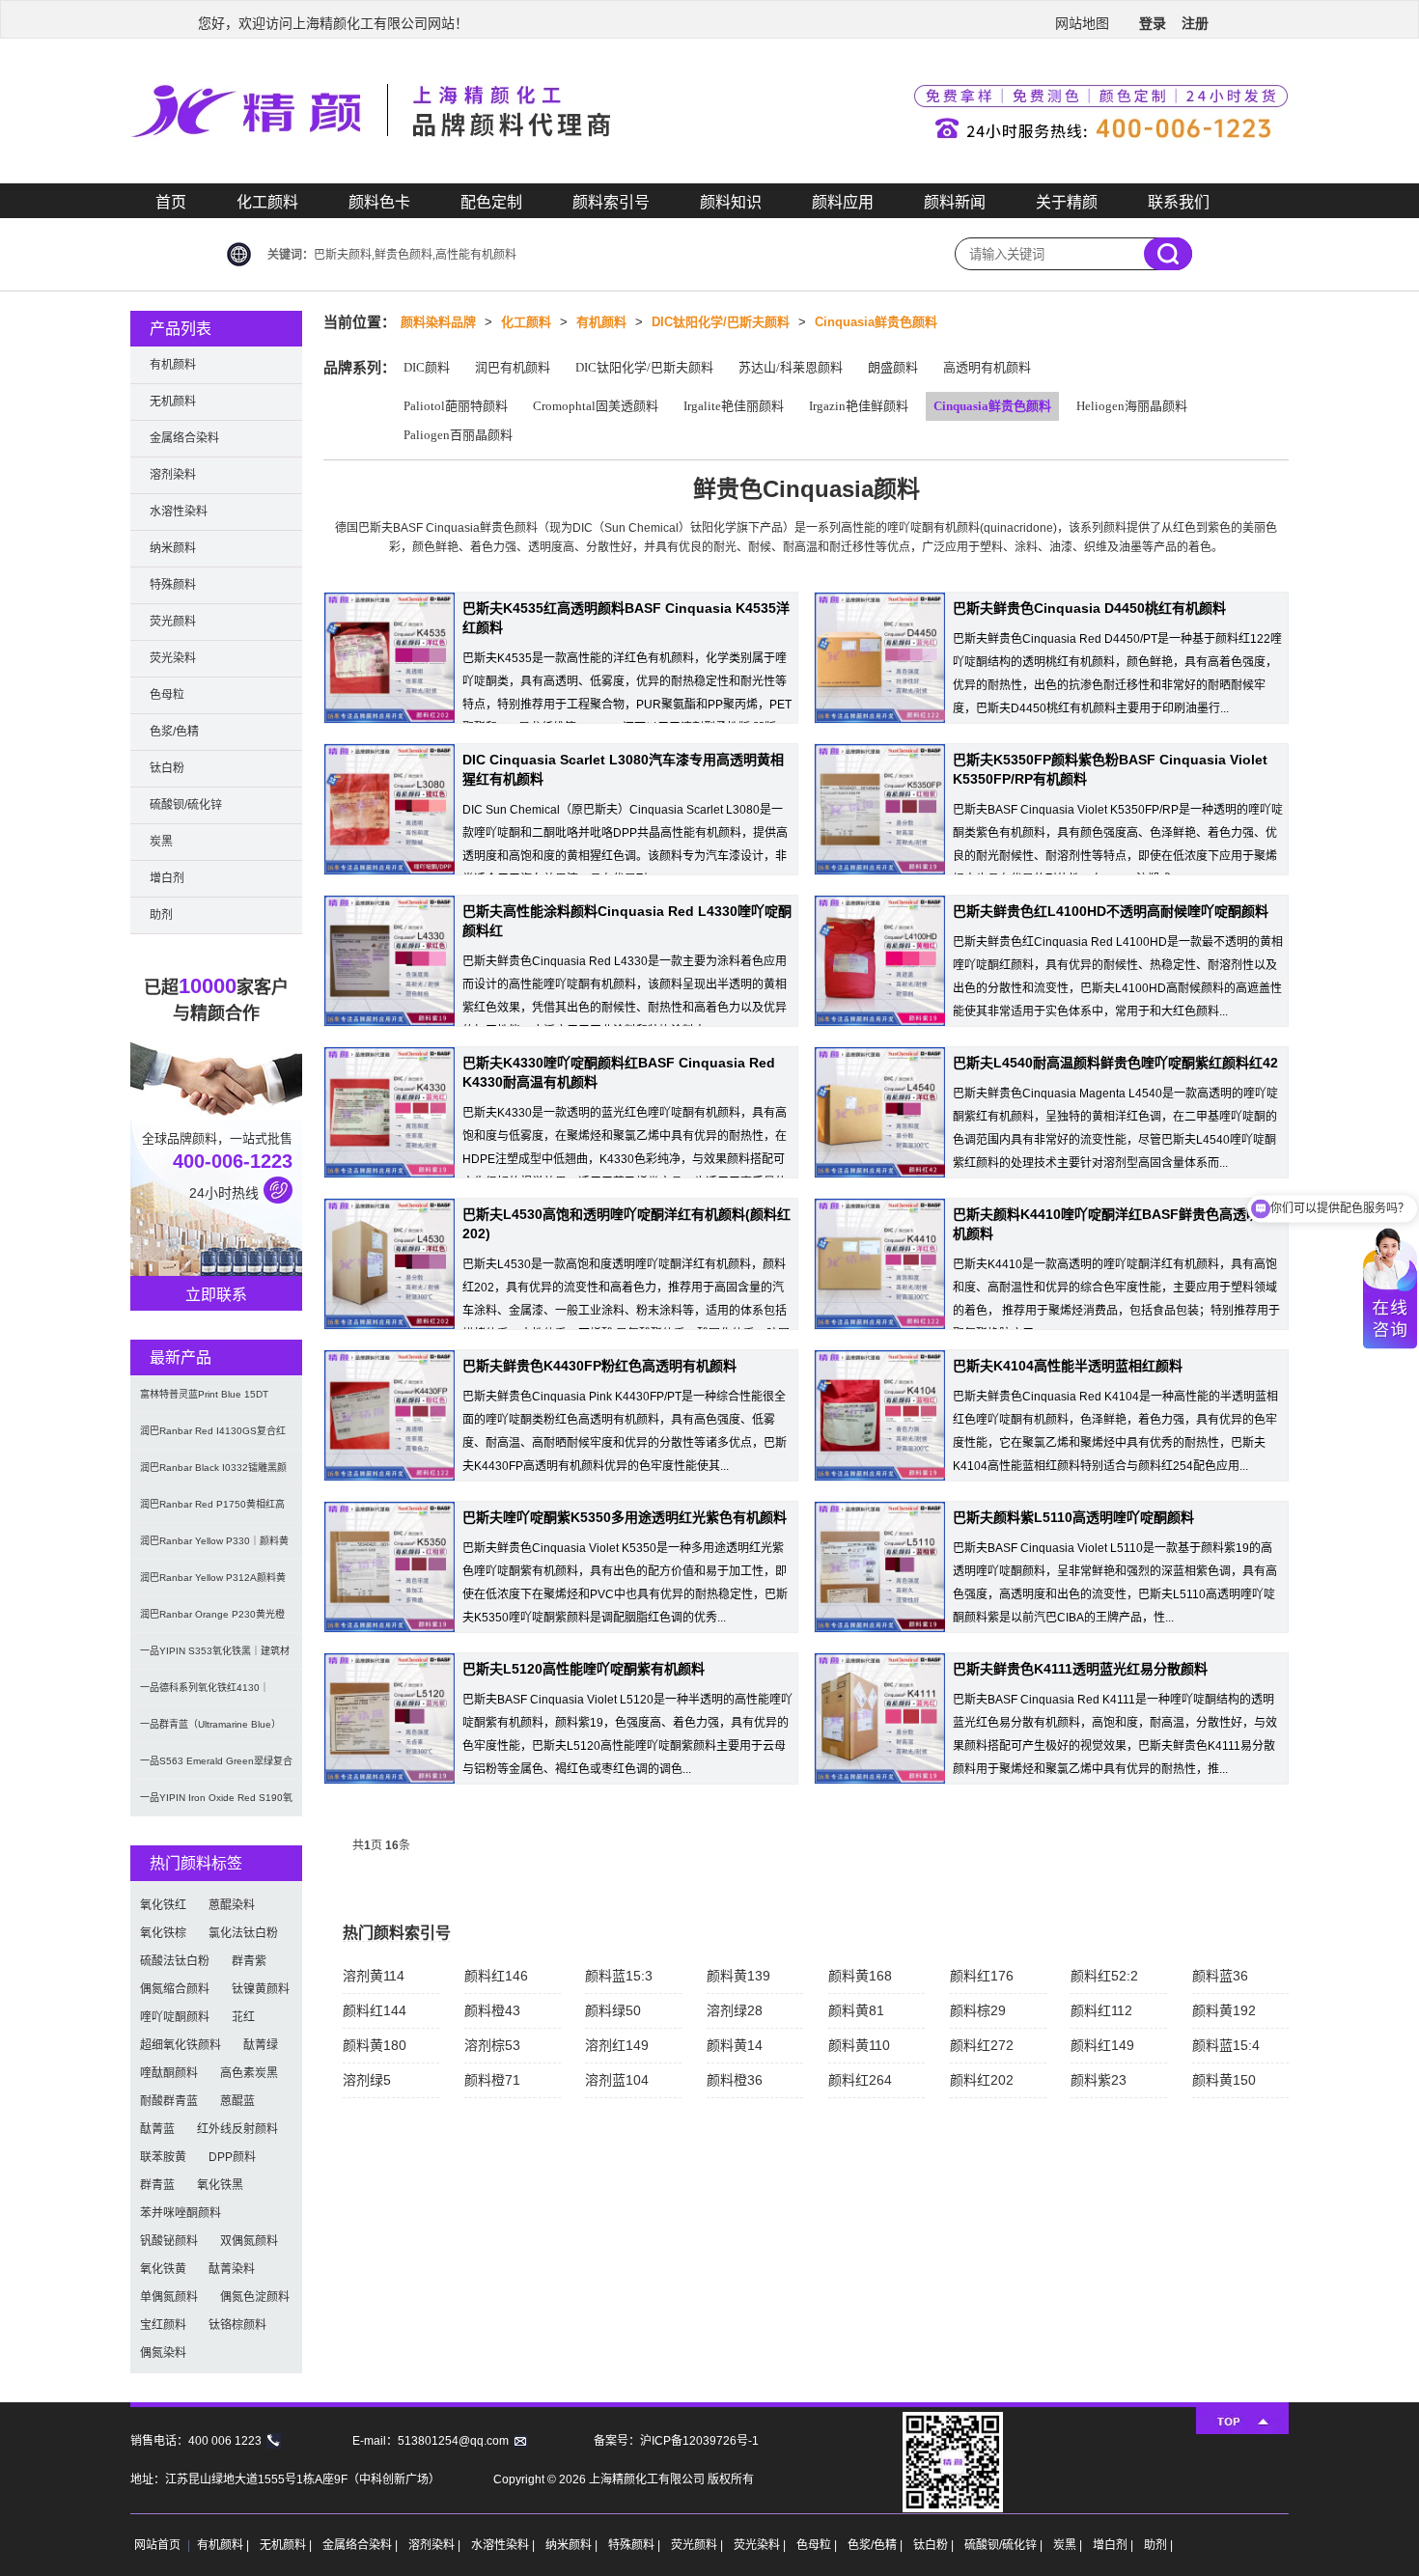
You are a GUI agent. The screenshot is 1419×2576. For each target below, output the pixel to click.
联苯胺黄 (163, 2157)
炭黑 (161, 842)
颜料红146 (496, 1976)
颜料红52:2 (1104, 1976)
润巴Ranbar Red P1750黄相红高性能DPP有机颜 (212, 1511)
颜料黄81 (856, 2010)
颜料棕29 (978, 2010)
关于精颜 (1067, 202)
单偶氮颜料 (169, 2297)
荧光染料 (173, 658)
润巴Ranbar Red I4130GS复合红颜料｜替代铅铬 (213, 1438)
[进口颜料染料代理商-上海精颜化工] (709, 180)
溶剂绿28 (735, 2010)
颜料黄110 (859, 2045)
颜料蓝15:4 (1226, 2045)
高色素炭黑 (249, 2073)
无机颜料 (173, 402)
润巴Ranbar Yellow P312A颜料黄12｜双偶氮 (213, 1584)
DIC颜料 (427, 367)
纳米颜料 (173, 548)
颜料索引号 (611, 202)
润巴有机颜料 (513, 367)
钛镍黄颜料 (261, 1989)
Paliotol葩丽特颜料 (456, 406)
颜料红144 (375, 2010)
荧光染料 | (761, 2545)
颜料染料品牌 (438, 322)
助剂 (161, 915)
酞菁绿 (261, 2045)
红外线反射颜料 (237, 2129)
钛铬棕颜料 (237, 2325)
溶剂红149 (617, 2045)
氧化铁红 (163, 1905)
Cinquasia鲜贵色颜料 (876, 322)
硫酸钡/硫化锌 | (1005, 2545)
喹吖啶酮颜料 (175, 2017)
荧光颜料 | (698, 2545)
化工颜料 (267, 202)
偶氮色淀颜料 (255, 2297)
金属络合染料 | (362, 2545)
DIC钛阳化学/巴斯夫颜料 (721, 322)
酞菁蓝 (157, 2129)
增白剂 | (1114, 2545)
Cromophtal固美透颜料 (596, 406)
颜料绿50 (613, 2010)
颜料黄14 (735, 2045)
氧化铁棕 (163, 1933)
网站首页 (157, 2545)
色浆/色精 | (876, 2545)
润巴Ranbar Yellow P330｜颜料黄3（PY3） (214, 1548)
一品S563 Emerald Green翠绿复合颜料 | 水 (216, 1768)
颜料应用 (843, 202)
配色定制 (491, 202)
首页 (171, 202)
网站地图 (1082, 23)
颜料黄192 (1224, 2010)
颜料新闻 (955, 202)
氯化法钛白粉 (243, 1933)
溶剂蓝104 (617, 2080)
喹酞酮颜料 (169, 2073)
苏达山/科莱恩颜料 (791, 367)
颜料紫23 (1099, 2080)
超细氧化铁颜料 (181, 2045)
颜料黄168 (860, 1976)
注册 (1195, 23)
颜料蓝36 (1220, 1976)
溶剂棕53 (492, 2045)
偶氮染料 (163, 2353)
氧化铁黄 (163, 2269)
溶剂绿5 (367, 2080)
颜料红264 (860, 2080)
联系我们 (1179, 202)
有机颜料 (601, 322)
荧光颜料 (173, 622)
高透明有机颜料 (987, 367)
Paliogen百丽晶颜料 (458, 435)
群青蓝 (157, 2185)
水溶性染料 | (504, 2545)
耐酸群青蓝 (169, 2101)
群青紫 (249, 1961)
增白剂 (167, 878)
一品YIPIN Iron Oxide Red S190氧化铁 (216, 1804)
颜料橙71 (492, 2080)
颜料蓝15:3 (619, 1976)
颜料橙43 (492, 2010)
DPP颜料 (232, 2157)
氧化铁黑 (220, 2185)
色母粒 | (818, 2545)
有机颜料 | (224, 2545)
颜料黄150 (1224, 2080)
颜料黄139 (738, 1976)
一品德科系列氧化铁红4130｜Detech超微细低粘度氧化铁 (205, 1694)
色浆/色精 (174, 732)
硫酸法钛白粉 (175, 1961)
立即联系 (216, 1295)
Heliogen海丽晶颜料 (1132, 406)
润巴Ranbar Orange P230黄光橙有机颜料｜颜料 (212, 1621)
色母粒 (167, 695)
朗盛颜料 (893, 367)
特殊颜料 (173, 585)
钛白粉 (167, 768)
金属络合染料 (184, 438)
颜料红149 (1102, 2045)
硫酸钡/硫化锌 (186, 805)
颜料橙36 (735, 2080)
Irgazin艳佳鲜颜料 (859, 406)
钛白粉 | (935, 2545)
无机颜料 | (287, 2545)
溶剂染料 (173, 475)
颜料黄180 (375, 2045)
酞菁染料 (232, 2269)
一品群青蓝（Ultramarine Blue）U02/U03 (210, 1731)
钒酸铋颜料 (169, 2241)
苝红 (243, 2017)
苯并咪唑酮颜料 (181, 2213)
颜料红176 (982, 1976)
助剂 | (1158, 2545)
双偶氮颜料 (249, 2241)
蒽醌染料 (232, 1905)
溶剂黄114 (374, 1976)
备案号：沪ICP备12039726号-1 (676, 2441)
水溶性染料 (179, 512)
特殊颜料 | (636, 2545)
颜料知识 (731, 202)
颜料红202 (982, 2080)
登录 (1153, 23)
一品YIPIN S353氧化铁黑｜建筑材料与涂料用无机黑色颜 (215, 1658)
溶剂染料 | (436, 2545)
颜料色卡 (379, 202)
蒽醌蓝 (237, 2101)
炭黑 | (1069, 2545)
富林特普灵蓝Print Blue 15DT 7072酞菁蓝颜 (204, 1401)
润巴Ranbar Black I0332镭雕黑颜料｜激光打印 (213, 1474)
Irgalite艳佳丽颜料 (734, 406)
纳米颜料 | (573, 2545)
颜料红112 (1101, 2010)
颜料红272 (982, 2045)
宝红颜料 (163, 2325)
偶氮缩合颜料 (175, 1989)
